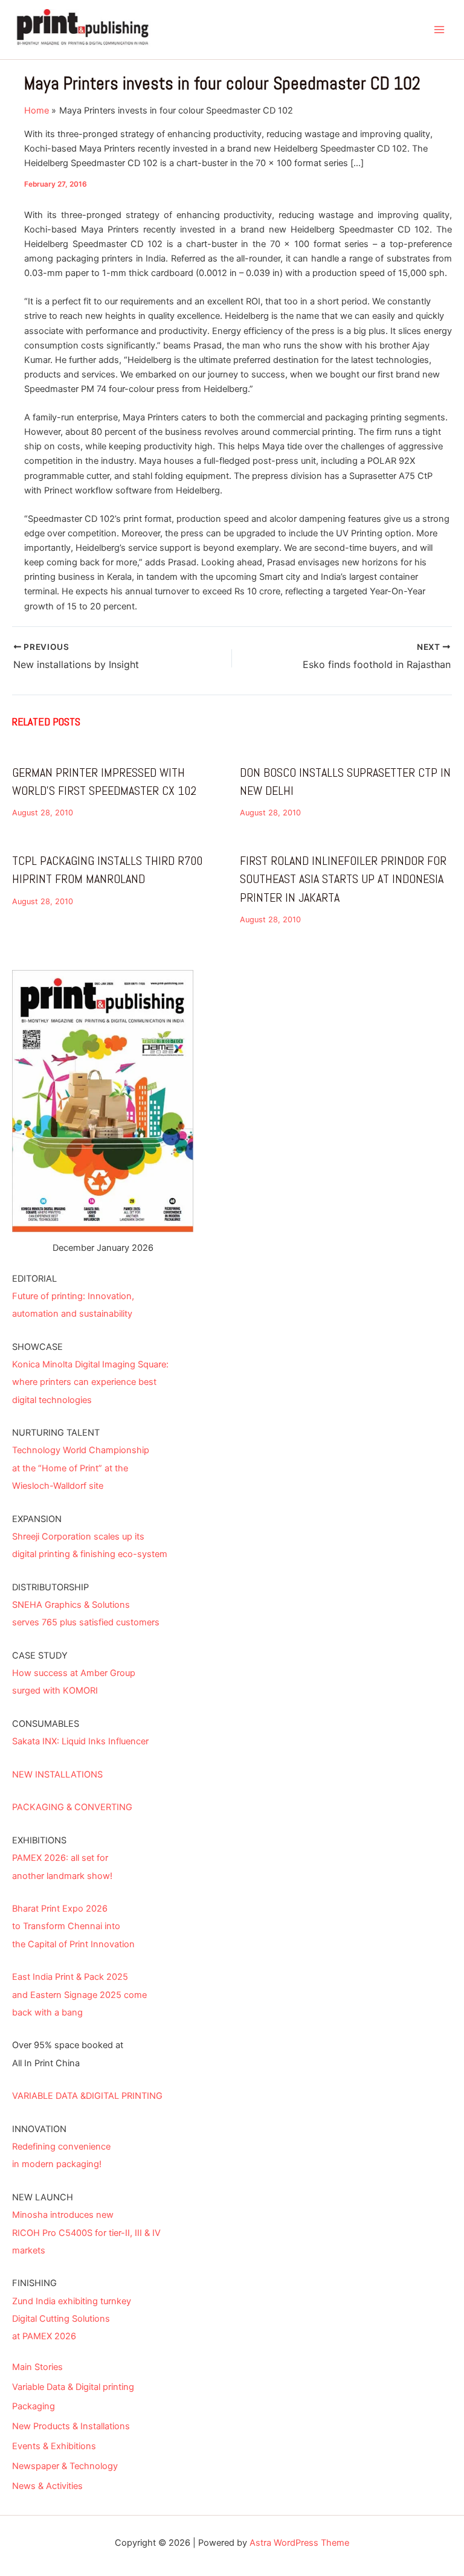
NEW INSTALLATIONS (57, 1775)
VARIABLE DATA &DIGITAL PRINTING (87, 2096)
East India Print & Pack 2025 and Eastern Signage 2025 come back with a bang (79, 1994)
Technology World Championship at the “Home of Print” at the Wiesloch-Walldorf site (81, 1468)
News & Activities (47, 2486)
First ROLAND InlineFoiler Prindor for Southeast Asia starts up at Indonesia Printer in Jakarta (343, 879)
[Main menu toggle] (439, 30)
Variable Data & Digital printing (73, 2387)
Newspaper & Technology (65, 2466)
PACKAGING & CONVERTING (72, 1807)
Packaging (34, 2406)
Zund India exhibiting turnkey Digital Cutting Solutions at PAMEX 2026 (72, 2319)
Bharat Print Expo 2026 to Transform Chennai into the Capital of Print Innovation (73, 1926)
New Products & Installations (71, 2426)
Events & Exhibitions (54, 2446)
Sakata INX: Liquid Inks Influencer (80, 1741)
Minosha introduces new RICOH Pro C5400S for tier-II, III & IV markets (86, 2232)
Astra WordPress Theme (299, 2543)
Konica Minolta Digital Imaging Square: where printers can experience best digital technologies (90, 1382)
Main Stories (37, 2367)
